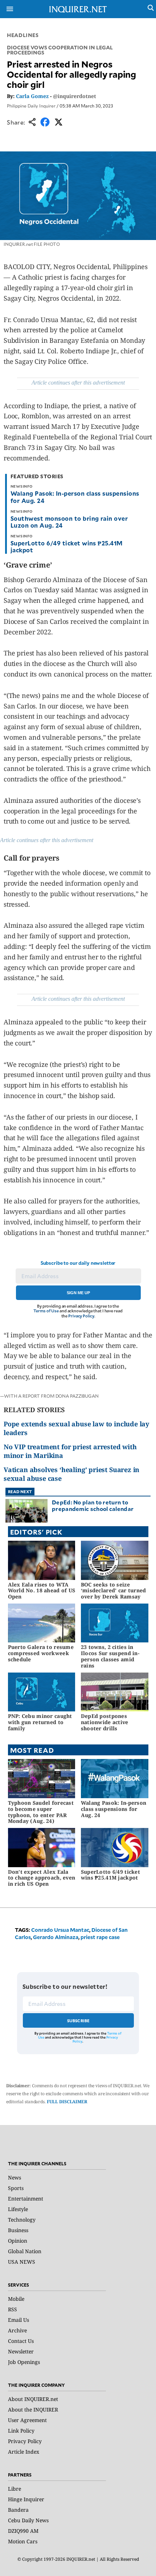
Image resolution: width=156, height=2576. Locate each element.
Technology (22, 2220)
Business (18, 2230)
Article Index (24, 2452)
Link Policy (21, 2431)
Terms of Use (46, 1311)
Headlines (23, 35)
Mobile (16, 2299)
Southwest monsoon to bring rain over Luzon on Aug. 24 (69, 522)
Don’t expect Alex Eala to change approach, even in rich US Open (42, 1878)
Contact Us (21, 2341)
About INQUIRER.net (33, 2399)
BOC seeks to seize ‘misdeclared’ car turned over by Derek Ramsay (114, 1591)
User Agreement (27, 2420)
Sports (16, 2188)
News (15, 2177)
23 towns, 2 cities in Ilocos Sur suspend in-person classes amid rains (110, 1656)
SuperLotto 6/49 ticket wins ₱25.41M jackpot (67, 546)
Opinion (18, 2241)
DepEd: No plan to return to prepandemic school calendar (93, 1505)
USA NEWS (22, 2262)
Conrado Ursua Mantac (60, 1930)
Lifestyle (18, 2209)
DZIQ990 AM (23, 2531)
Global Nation (25, 2251)
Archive (17, 2330)
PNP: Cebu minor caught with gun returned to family (40, 1722)
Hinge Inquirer (26, 2499)
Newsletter (21, 2351)
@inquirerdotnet (75, 96)
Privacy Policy (81, 1316)
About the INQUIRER (33, 2410)
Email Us (19, 2320)
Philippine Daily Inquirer (31, 106)
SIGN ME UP (78, 1293)
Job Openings (24, 2362)
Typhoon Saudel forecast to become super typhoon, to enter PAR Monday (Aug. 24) (41, 1812)
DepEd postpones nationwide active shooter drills (105, 1722)
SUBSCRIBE (79, 2021)
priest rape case (100, 1937)
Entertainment (26, 2199)
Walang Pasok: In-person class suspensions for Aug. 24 (75, 497)
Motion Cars (23, 2541)
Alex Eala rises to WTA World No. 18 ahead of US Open (42, 1591)
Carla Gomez (32, 96)
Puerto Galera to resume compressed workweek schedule (41, 1653)
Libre (15, 2489)
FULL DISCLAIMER (67, 2102)
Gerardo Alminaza (56, 1937)
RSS (13, 2309)
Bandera (18, 2510)
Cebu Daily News (28, 2520)
